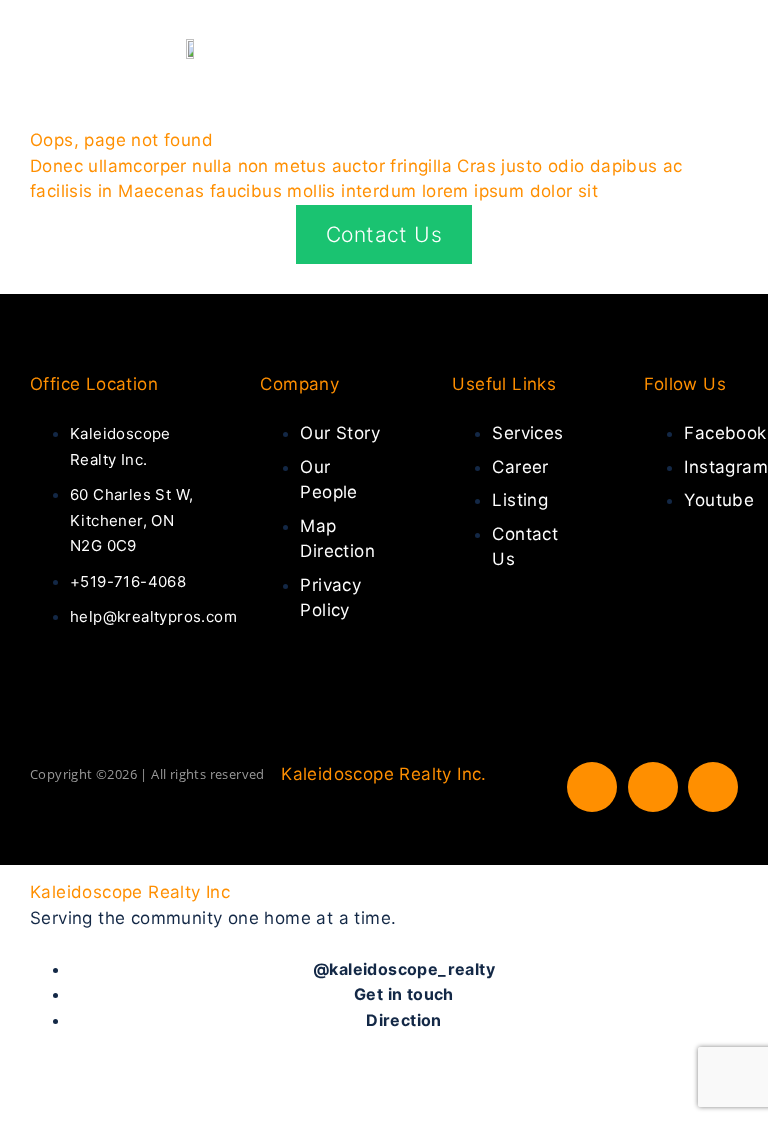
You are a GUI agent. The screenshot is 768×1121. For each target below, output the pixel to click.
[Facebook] (592, 787)
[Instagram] (653, 787)
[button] (724, 48)
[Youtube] (713, 787)
